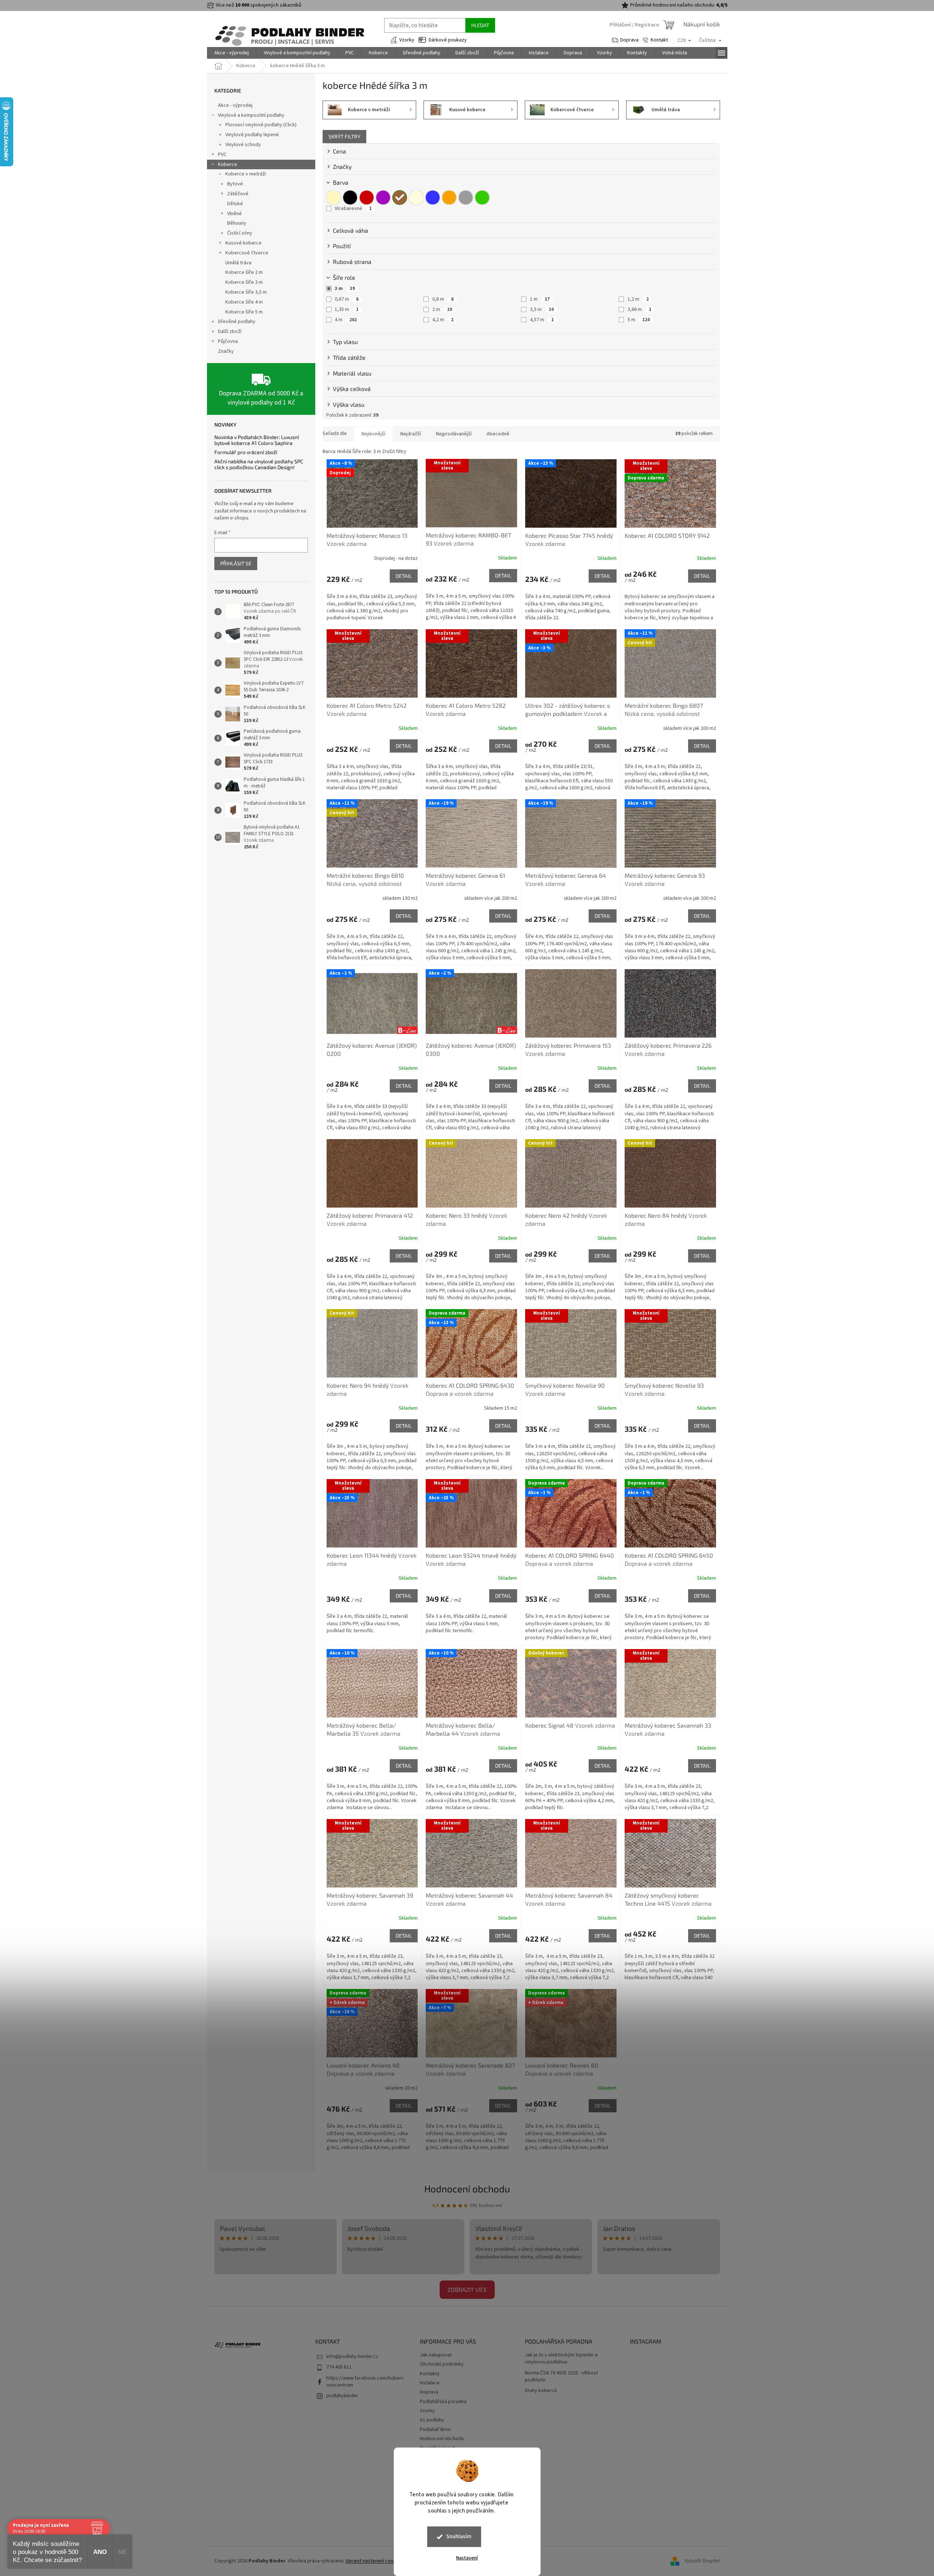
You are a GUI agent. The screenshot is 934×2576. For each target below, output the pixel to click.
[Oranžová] (449, 198)
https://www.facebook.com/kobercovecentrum (365, 2382)
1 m (540, 299)
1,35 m (347, 309)
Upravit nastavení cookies (374, 2561)
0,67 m (347, 299)
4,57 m (542, 320)
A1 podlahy (432, 2420)
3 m (345, 289)
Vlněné (235, 214)
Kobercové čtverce (247, 253)
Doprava (629, 40)
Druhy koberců (541, 2391)
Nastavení (467, 2558)
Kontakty (430, 2374)
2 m (442, 309)
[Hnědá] (400, 198)
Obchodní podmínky (442, 2364)
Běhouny (237, 223)
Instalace (430, 2383)
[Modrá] (433, 198)
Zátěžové (238, 194)
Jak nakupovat (436, 2355)
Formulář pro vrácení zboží (246, 452)
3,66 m (639, 309)
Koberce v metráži (246, 174)
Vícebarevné (353, 209)
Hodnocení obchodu (467, 2189)
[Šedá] (466, 198)
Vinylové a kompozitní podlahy (251, 115)
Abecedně (498, 434)
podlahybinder (342, 2396)
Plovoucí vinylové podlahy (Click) (261, 125)
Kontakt (659, 40)
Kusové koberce (244, 243)
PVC (222, 155)
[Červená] (367, 198)
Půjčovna (228, 341)
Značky (226, 351)
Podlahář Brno (435, 2430)
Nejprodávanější (454, 434)
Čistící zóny (240, 233)
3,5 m (542, 309)
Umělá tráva (238, 263)
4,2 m (443, 320)
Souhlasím (459, 2537)
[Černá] (350, 198)
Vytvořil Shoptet (702, 2561)
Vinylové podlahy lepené (252, 135)
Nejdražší (411, 434)
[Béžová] (334, 198)
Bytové (235, 184)
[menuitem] (232, 53)
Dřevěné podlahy (237, 322)
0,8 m (443, 299)
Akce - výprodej (235, 105)
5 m (639, 320)
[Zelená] (482, 198)
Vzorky (407, 40)
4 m (346, 320)
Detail (404, 576)
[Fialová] (383, 198)
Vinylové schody (243, 145)
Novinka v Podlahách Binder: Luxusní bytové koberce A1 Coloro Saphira (257, 440)
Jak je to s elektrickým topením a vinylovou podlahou (561, 2359)
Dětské (235, 204)
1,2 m (638, 299)
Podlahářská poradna (443, 2402)
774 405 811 (339, 2367)
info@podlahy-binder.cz (352, 2356)
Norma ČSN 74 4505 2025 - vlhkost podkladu (561, 2377)
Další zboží (230, 331)
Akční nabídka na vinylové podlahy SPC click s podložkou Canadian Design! (259, 464)
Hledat (480, 25)
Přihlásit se (236, 563)
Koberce (228, 164)
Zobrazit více (467, 2289)
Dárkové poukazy (448, 40)
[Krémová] (416, 198)
